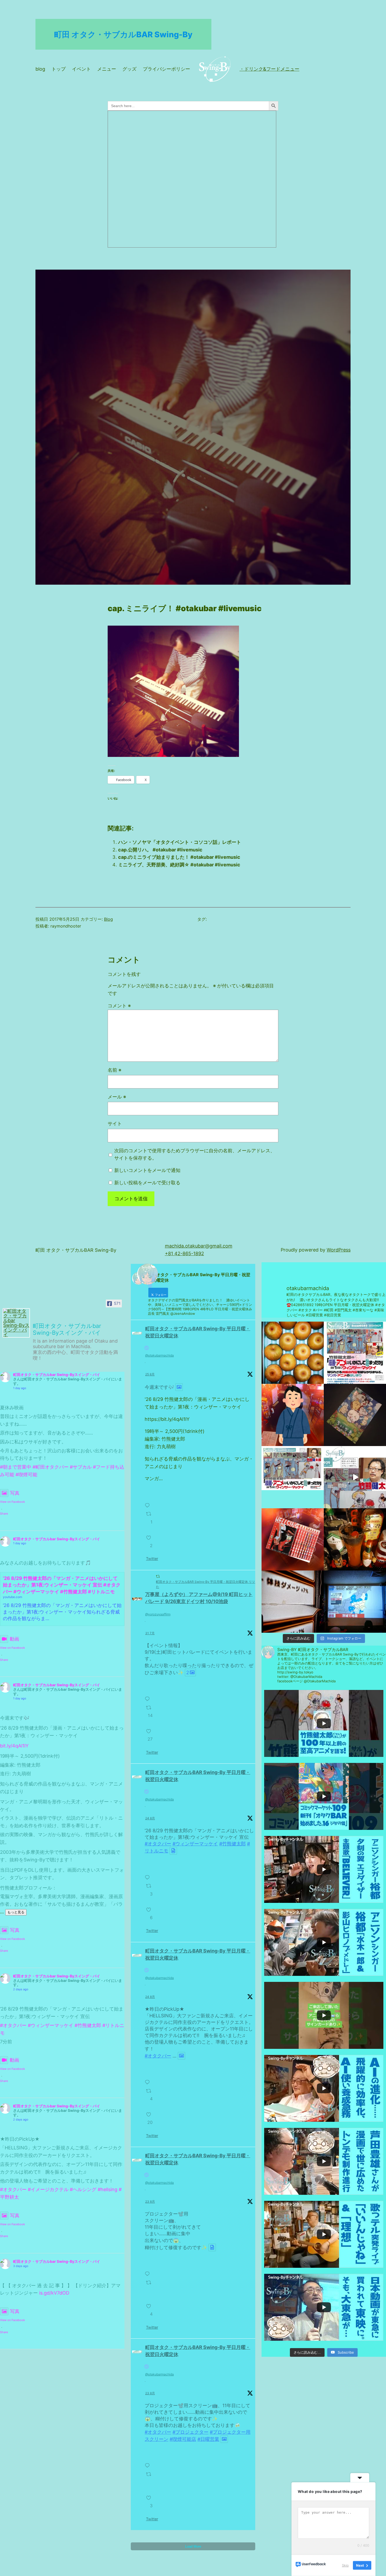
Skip (345, 2565)
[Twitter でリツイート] (158, 1576)
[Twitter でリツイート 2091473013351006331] (150, 2479)
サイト (115, 1124)
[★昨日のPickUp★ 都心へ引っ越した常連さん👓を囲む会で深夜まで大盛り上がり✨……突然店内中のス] (355, 1602)
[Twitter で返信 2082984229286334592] (149, 1696)
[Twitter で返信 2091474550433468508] (149, 2271)
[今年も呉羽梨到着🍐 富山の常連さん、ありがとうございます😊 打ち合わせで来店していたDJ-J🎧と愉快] (293, 1353)
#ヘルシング (83, 2189)
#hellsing (108, 2189)
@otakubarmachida (160, 1355)
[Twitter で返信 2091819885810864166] (149, 1874)
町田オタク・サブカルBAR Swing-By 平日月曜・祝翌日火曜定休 (198, 1332)
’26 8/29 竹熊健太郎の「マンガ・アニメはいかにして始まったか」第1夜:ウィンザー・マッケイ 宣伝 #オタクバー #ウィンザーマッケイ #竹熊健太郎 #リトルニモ (62, 1585)
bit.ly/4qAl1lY (14, 1746)
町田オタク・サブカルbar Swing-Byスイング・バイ (57, 1375)
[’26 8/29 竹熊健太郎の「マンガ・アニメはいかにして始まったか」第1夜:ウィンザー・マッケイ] (355, 1477)
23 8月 (150, 2201)
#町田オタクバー (51, 1467)
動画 (14, 1639)
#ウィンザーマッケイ (51, 2025)
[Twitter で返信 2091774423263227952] (149, 2079)
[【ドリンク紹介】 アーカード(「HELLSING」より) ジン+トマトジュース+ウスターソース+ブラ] (355, 1539)
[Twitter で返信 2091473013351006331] (149, 2463)
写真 (15, 1493)
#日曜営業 (208, 2439)
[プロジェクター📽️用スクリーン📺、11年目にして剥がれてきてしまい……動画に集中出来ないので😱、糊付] (293, 1602)
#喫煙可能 (26, 1475)
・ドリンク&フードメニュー (269, 69)
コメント (119, 1006)
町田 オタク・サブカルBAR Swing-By (123, 34)
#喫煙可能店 (183, 2439)
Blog (108, 919)
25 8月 (150, 1374)
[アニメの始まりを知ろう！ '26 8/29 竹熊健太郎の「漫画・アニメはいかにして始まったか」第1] (355, 1353)
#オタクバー (13, 2025)
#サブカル (81, 1467)
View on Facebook (12, 1502)
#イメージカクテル (48, 2189)
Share (4, 1514)
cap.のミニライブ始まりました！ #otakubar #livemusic (179, 857)
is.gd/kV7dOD (54, 2293)
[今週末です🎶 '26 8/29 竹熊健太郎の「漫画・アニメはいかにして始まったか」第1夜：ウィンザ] (293, 1477)
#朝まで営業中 (16, 1467)
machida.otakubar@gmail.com (199, 1246)
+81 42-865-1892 (184, 1253)
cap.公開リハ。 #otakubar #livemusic (160, 850)
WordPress (339, 1250)
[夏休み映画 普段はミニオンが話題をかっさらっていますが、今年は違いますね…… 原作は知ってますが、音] (355, 1415)
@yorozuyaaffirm (158, 1614)
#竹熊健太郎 (88, 2025)
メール (117, 1097)
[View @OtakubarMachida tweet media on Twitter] (179, 1387)
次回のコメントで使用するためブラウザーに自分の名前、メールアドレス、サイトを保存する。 (195, 1154)
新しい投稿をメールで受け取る (147, 1183)
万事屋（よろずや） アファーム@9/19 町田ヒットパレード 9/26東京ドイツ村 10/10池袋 (199, 1598)
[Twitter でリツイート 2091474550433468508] (150, 2287)
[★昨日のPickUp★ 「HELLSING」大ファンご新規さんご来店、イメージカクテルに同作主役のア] (293, 1539)
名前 (114, 1070)
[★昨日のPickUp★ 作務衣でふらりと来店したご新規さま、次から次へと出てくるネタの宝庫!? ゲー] (293, 1415)
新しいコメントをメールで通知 (147, 1170)
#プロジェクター (191, 2432)
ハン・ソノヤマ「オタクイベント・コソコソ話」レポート (180, 842)
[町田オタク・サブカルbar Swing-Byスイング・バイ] (16, 1323)
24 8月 (150, 1818)
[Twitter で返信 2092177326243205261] (149, 1502)
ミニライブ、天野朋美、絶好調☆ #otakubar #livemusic (179, 865)
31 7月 (150, 1633)
